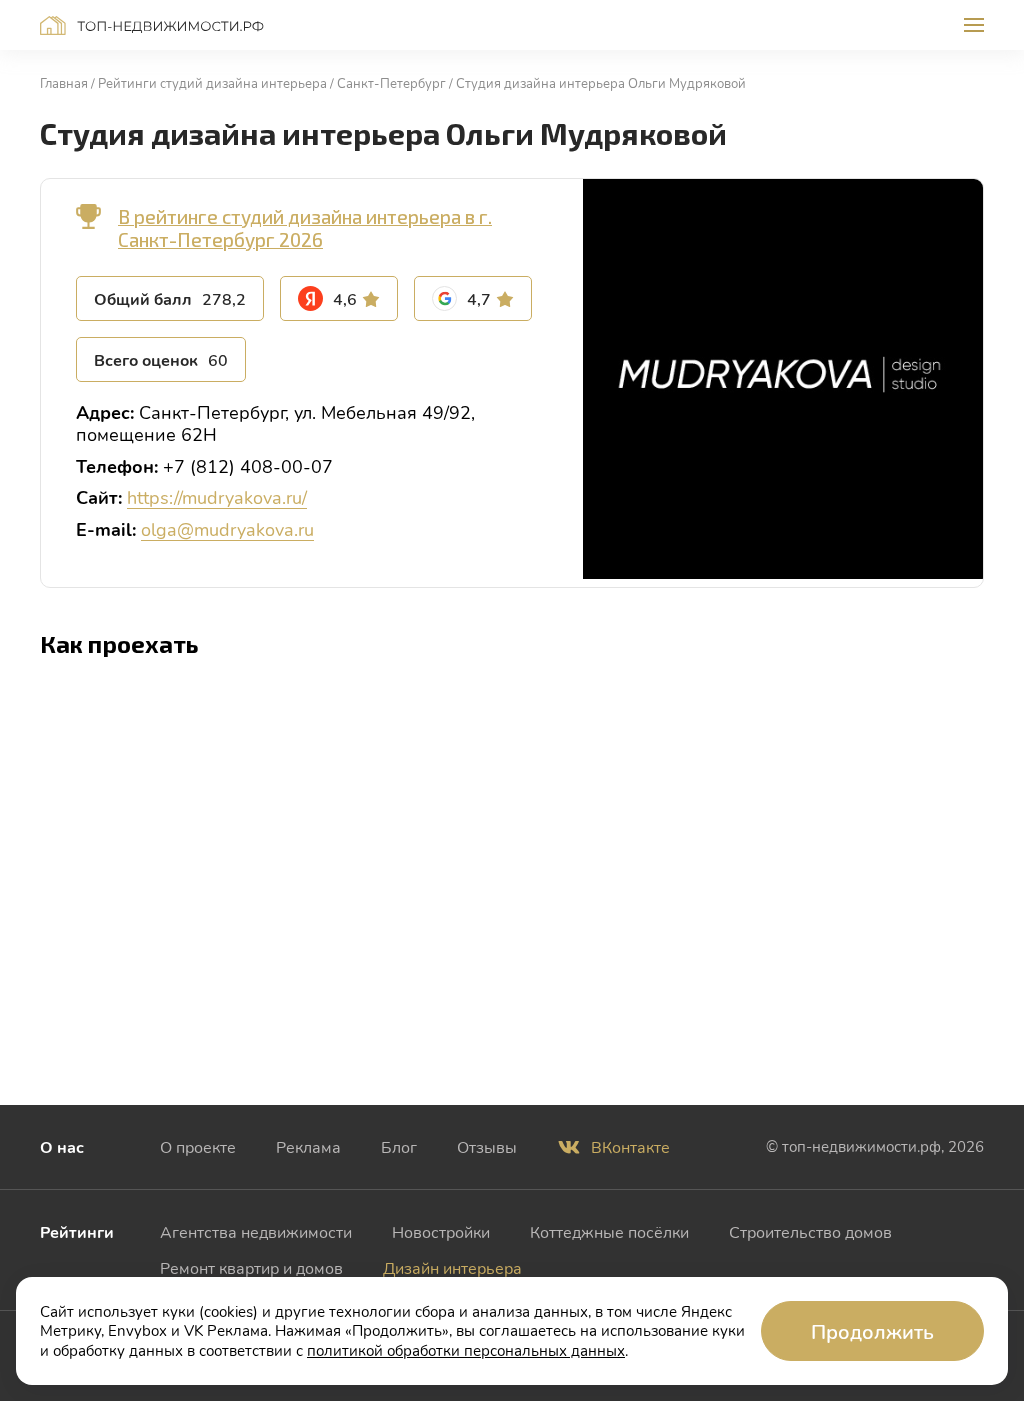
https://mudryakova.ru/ (217, 497)
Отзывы (487, 1146)
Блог (399, 1146)
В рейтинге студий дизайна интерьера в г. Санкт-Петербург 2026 (305, 228)
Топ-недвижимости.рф (152, 25)
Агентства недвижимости (256, 1231)
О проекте (198, 1146)
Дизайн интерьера (452, 1267)
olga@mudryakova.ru (227, 529)
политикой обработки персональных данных (466, 1350)
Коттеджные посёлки (609, 1231)
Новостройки (441, 1231)
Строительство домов (810, 1231)
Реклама (308, 1146)
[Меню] (974, 25)
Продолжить (872, 1331)
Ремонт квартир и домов (251, 1267)
